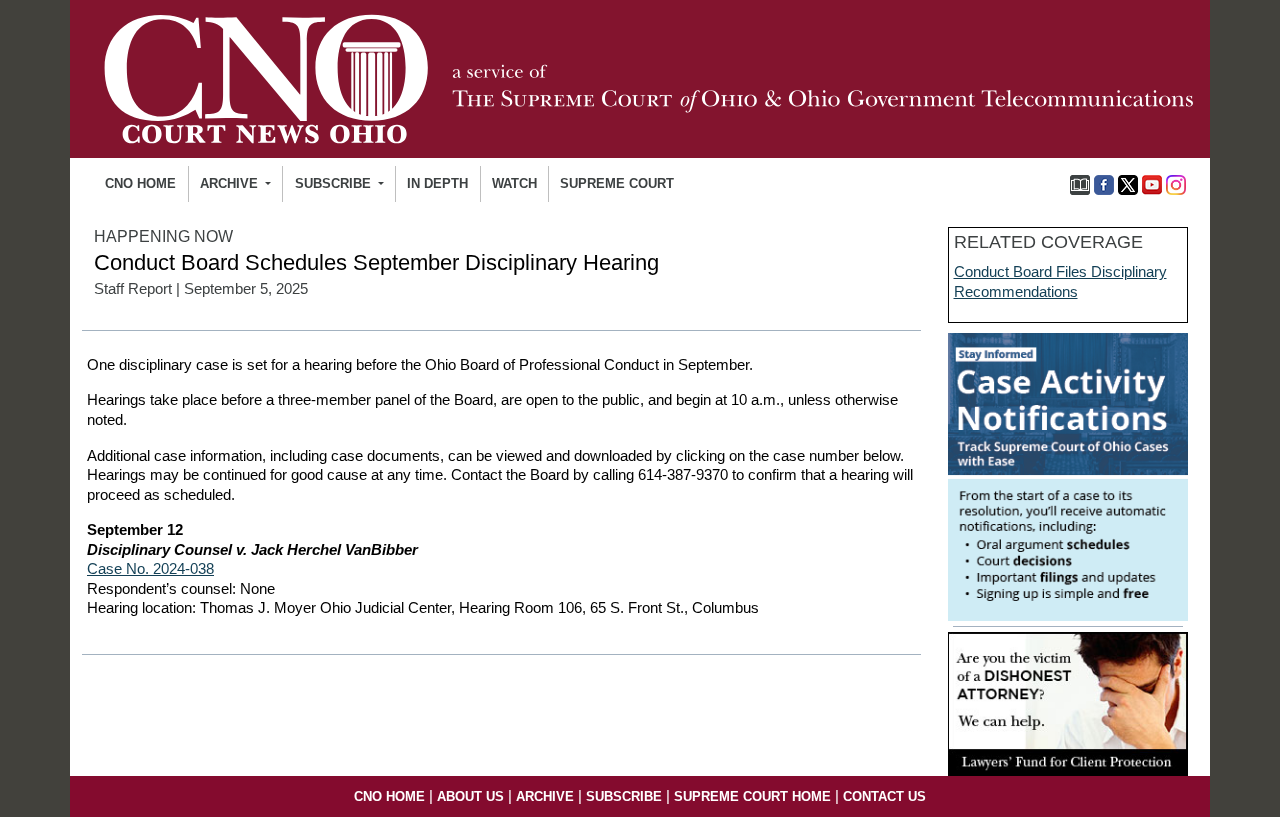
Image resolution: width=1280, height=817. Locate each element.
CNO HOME (140, 183)
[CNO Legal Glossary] (1080, 183)
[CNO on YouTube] (1152, 183)
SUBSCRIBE (624, 796)
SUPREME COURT (617, 183)
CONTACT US (884, 796)
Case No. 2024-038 (150, 568)
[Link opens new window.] (1068, 475)
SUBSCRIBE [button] (335, 183)
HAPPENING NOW (163, 236)
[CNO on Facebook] (1104, 183)
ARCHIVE (545, 796)
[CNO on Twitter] (1128, 183)
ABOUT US (470, 796)
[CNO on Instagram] (1176, 183)
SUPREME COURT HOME (752, 796)
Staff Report (133, 289)
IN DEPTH (437, 183)
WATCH (514, 183)
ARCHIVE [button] (231, 183)
